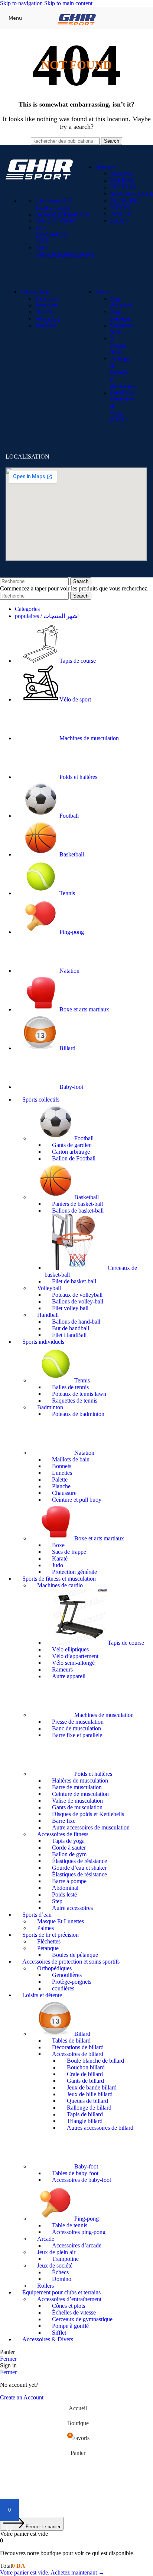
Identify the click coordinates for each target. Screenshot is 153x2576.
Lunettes (62, 1473)
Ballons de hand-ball (76, 1322)
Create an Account (22, 2397)
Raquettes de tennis (75, 1401)
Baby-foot (86, 2166)
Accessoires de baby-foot (82, 2180)
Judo (58, 1565)
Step (57, 1901)
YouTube (46, 325)
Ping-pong (87, 2219)
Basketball (87, 1197)
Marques (105, 167)
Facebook (47, 299)
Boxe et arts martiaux (99, 1538)
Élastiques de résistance (79, 1861)
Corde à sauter (69, 1848)
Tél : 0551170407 (56, 221)
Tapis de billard (85, 2114)
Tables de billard (71, 2040)
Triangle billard (85, 2121)
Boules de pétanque (75, 1955)
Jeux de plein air (56, 2252)
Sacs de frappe (69, 1552)
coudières (63, 1988)
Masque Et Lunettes (61, 1921)
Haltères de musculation (80, 1780)
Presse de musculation (78, 1722)
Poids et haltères (93, 1774)
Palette (60, 1479)
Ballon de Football (74, 1158)
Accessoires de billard (78, 2054)
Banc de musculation (76, 1728)
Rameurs (62, 1669)
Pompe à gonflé (70, 2326)
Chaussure (64, 1493)
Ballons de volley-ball (78, 1301)
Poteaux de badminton (78, 1414)
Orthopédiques (54, 1968)
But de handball (71, 1328)
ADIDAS (121, 174)
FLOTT (119, 221)
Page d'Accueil (121, 302)
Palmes (45, 1928)
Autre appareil (69, 1676)
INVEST (121, 214)
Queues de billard (87, 2101)
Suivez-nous (35, 292)
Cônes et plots (69, 2306)
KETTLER (123, 187)
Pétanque (48, 1948)
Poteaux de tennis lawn (79, 1394)
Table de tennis (70, 2225)
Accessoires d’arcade (77, 2245)
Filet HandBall (69, 1335)
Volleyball (49, 1288)
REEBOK (122, 180)
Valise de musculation (77, 1801)
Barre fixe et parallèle (77, 1735)
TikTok (44, 312)
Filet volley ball (70, 1308)
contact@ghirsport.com (63, 214)
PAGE (103, 292)
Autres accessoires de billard (100, 2128)
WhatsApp (48, 319)
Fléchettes (49, 1941)
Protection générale (74, 1572)
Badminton (50, 1407)
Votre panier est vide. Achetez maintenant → (52, 2572)
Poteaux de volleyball (77, 1295)
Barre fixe (64, 1821)
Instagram (47, 305)
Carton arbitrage (71, 1152)
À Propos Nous (118, 346)
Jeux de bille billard (90, 2094)
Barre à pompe (69, 1881)
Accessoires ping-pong (79, 2232)
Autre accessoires (72, 1908)
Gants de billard (85, 2081)
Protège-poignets (72, 1982)
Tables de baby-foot (75, 2173)
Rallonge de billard (89, 2108)
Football (84, 1138)
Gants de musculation (77, 1807)
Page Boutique (121, 315)
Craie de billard (85, 2074)
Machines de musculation (104, 1715)
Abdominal (65, 1888)
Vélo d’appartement (75, 1656)
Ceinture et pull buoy (77, 1500)
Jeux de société (55, 2266)
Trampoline (65, 2259)
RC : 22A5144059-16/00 (52, 235)
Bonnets (62, 1466)
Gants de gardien (72, 1145)
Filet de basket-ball (74, 1281)
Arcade (46, 2239)
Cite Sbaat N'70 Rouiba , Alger (54, 204)
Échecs (60, 2272)
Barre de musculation (77, 1787)
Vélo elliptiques (70, 1649)
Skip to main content (68, 3)
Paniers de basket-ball (77, 1204)
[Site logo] (76, 31)
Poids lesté (64, 1894)
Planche (61, 1486)
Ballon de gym (69, 1854)
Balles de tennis (70, 1387)
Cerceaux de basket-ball (91, 1271)
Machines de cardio (60, 1585)
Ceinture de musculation (80, 1794)
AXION (120, 207)
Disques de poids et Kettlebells (88, 1814)
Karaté (60, 1558)
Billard (82, 2034)
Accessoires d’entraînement (69, 2299)
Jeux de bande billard (92, 2087)
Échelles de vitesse (74, 2312)
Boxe (58, 1545)
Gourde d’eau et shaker (79, 1868)
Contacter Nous (121, 329)
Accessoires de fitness (63, 1834)
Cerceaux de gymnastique (82, 2319)
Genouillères (67, 1975)
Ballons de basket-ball (78, 1211)
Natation (84, 1453)
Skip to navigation (22, 3)
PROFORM (124, 201)
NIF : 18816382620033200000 (65, 251)
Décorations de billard (78, 2047)
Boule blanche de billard (95, 2061)
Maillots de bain (71, 1459)
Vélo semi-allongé (73, 1663)
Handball (48, 1315)
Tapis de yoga (68, 1841)
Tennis (82, 1380)
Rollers (45, 2286)
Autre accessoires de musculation (91, 1827)
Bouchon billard (86, 2067)
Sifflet (59, 2333)
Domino (62, 2279)
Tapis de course (126, 1643)
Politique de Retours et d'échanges (123, 372)
